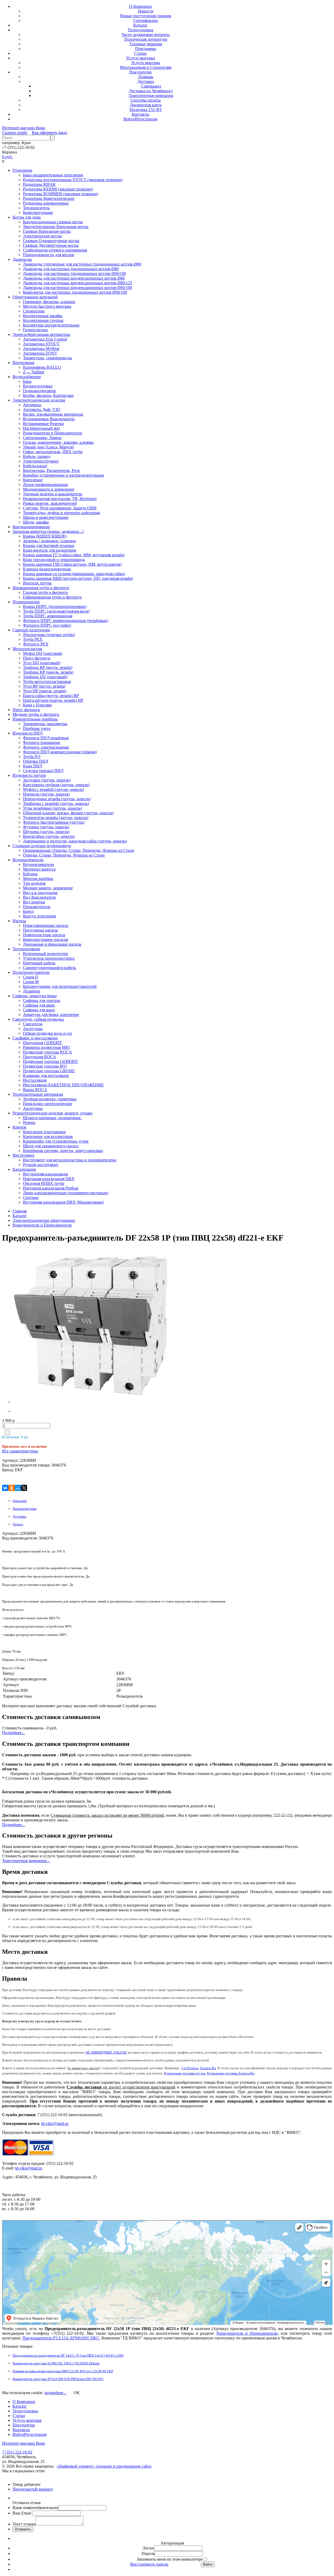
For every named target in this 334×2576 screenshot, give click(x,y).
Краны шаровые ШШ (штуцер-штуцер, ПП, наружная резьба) (78, 578)
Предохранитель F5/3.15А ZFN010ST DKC (61, 2338)
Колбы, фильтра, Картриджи (48, 395)
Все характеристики (20, 1451)
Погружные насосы (40, 930)
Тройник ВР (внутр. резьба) (48, 667)
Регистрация (146, 119)
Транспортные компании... (26, 1861)
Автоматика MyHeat (41, 349)
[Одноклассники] (11, 1488)
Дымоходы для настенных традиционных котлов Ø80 (71, 269)
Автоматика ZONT (40, 353)
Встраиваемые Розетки (43, 424)
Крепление (33, 480)
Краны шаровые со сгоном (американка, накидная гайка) (74, 574)
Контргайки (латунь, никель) (49, 836)
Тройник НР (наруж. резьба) (48, 672)
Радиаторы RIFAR (39, 184)
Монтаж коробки (38, 879)
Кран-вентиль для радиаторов (50, 550)
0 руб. (7, 157)
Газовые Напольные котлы (47, 231)
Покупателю (140, 72)
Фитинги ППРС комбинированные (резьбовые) (65, 621)
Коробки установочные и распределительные (64, 475)
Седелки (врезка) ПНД (43, 771)
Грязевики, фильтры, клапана (49, 302)
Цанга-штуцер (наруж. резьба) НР (53, 700)
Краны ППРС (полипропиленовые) (55, 606)
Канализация (24, 1169)
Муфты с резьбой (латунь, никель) (53, 789)
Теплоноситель (36, 208)
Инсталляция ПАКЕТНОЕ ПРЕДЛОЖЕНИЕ (63, 1085)
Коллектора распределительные (51, 325)
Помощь (146, 77)
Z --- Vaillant (34, 372)
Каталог (141, 25)
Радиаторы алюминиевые (46, 203)
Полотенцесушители (31, 972)
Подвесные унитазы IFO (45, 1066)
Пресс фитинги (37, 658)
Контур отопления (39, 916)
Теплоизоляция (26, 949)
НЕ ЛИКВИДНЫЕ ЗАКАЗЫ (106, 2052)
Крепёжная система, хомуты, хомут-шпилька (63, 1151)
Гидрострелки (35, 330)
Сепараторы (34, 311)
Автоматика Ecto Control (45, 339)
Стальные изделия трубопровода (42, 846)
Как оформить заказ (49, 133)
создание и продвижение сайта (124, 2466)
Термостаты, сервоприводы (47, 358)
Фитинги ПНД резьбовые (46, 738)
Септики (31, 1197)
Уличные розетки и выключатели (53, 494)
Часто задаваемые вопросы (146, 35)
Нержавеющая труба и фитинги (41, 588)
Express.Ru (208, 2068)
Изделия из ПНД (28, 733)
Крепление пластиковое (44, 1132)
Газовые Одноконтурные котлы (51, 241)
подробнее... (55, 2393)
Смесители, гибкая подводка (38, 1019)
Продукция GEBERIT (43, 1043)
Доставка (146, 81)
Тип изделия (34, 883)
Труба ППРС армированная (48, 616)
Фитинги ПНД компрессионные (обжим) (60, 752)
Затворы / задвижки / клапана (49, 541)
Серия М (31, 982)
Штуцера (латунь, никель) (46, 832)
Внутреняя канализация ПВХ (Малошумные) (63, 1202)
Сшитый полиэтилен (31, 630)
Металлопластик (27, 649)
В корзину (44, 2489)
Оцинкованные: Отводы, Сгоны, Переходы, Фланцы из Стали (79, 850)
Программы (146, 49)
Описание (20, 1501)
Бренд (28, 911)
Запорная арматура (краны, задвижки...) (48, 531)
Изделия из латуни (29, 775)
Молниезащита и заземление (49, 489)
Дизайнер (32, 991)
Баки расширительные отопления (53, 175)
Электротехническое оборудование (44, 1220)
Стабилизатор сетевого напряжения (55, 250)
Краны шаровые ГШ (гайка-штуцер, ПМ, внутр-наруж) (72, 564)
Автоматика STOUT (41, 344)
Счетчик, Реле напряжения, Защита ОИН (60, 508)
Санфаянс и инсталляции (35, 1038)
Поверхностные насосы (44, 935)
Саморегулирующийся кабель (49, 968)
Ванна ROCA (35, 1090)
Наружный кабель (39, 963)
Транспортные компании (151, 95)
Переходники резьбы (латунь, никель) (57, 799)
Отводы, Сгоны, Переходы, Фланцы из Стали (64, 855)
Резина (29, 1122)
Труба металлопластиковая (47, 682)
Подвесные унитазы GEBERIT (50, 1061)
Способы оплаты (146, 100)
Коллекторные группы (43, 320)
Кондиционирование (31, 527)
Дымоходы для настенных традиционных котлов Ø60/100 (74, 273)
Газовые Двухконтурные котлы (51, 245)
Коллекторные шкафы (43, 316)
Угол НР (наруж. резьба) (45, 691)
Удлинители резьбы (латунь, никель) (56, 818)
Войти (129, 119)
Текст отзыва (24, 2524)
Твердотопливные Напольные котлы (56, 227)
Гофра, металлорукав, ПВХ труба (53, 452)
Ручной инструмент (41, 1165)
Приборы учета (37, 728)
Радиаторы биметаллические (49, 198)
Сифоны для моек (39, 1005)
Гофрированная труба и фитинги (52, 597)
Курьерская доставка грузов (185, 2073)
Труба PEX (33, 639)
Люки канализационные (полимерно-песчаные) (66, 1193)
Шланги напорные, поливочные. (52, 1118)
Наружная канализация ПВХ (49, 1179)
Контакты (141, 114)
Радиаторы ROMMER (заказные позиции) (61, 194)
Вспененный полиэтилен (46, 954)
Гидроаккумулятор (40, 391)
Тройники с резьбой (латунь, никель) (56, 803)
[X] (24, 1488)
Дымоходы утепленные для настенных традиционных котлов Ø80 (82, 264)
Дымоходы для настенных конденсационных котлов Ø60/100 (77, 288)
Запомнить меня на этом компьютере (170, 2559)
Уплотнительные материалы (38, 1094)
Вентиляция (23, 363)
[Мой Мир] (18, 1488)
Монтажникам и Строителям (146, 67)
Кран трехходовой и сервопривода (54, 560)
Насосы (19, 921)
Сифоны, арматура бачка (35, 996)
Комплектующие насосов (46, 939)
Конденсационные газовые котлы (53, 222)
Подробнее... (13, 1733)
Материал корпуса (39, 869)
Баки (27, 381)
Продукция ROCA (40, 1057)
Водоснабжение (27, 377)
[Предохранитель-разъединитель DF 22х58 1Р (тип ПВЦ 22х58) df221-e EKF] (45, 1327)
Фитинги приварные (42, 742)
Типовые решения (146, 44)
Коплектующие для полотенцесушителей (60, 986)
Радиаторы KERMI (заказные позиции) (58, 189)
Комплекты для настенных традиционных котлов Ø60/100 (75, 292)
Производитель (37, 907)
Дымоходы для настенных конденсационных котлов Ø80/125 (77, 283)
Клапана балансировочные (47, 569)
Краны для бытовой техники (49, 546)
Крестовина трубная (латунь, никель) (56, 785)
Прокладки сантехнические (48, 1104)
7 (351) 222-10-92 (17, 2452)
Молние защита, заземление (48, 888)
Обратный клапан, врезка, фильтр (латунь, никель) (68, 813)
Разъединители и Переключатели (53, 433)
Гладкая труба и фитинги (45, 592)
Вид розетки (34, 902)
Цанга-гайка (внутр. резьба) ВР (51, 696)
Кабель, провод (37, 456)
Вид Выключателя (39, 897)
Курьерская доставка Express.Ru (231, 2073)
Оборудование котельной (35, 297)
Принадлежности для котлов (49, 255)
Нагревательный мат (41, 428)
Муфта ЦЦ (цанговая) (43, 653)
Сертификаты (146, 20)
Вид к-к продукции (40, 893)
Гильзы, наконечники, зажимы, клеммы (58, 442)
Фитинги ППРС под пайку (47, 625)
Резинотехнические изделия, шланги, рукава (52, 1113)
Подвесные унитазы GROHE (49, 1071)
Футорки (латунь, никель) (46, 827)
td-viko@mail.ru (55, 2124)
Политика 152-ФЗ (146, 110)
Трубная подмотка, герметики (50, 1099)
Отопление (22, 170)
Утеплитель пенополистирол (49, 958)
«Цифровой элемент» (76, 2466)
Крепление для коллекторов (48, 1136)
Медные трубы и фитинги (36, 714)
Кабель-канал (35, 466)
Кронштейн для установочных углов (56, 1141)
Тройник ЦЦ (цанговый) (45, 677)
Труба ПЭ (32, 757)
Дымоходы (22, 259)
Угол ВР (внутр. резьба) (44, 686)
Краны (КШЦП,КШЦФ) (45, 536)
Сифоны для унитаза (41, 1000)
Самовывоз (151, 86)
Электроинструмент (41, 461)
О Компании (141, 6)
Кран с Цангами (37, 705)
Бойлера (30, 874)
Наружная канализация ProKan (51, 1188)
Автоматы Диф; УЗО (42, 409)
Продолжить (24, 2489)
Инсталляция (35, 1080)
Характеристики (25, 1509)
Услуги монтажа (141, 58)
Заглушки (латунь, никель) (47, 780)
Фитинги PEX (36, 644)
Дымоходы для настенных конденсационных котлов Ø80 (74, 278)
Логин (148, 2548)
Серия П (31, 977)
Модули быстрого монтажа (47, 306)
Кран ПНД (33, 766)
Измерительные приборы (35, 719)
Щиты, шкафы (36, 522)
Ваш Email (22, 2513)
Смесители (33, 1024)
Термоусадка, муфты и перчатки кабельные (62, 513)
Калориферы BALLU (42, 367)
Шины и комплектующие (46, 517)
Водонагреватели (28, 860)
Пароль (148, 2553)
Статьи (140, 53)
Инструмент (23, 1155)
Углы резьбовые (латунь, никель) (52, 808)
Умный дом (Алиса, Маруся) (48, 447)
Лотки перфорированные (46, 485)
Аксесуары (33, 1029)
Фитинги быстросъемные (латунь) (54, 822)
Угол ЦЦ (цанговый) (42, 663)
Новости (146, 11)
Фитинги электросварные (46, 747)
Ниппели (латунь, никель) (46, 794)
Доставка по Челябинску (151, 91)
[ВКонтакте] (5, 1488)
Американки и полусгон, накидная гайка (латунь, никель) (75, 841)
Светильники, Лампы (42, 438)
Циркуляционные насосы (46, 925)
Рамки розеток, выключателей (50, 503)
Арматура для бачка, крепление (51, 1015)
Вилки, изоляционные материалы (53, 414)
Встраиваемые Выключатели (49, 419)
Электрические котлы (42, 236)
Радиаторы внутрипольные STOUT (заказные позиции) (73, 180)
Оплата (18, 1524)
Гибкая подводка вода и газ (47, 1033)
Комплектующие (38, 212)
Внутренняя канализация (45, 1174)
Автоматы (32, 405)
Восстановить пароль (149, 2564)
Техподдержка (140, 30)
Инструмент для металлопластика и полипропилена (70, 1160)
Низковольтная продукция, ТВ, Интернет (60, 499)
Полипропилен (26, 602)
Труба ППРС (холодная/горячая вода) (56, 611)
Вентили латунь (37, 583)
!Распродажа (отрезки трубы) (49, 635)
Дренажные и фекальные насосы (52, 944)
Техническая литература (146, 39)
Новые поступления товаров (146, 16)
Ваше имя (35, 2508)
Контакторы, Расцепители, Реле (51, 470)
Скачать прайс (15, 133)
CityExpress (190, 2068)
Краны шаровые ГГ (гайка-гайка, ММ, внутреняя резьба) (74, 555)
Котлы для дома (27, 217)
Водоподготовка (38, 386)
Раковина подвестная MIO (46, 1047)
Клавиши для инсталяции (46, 1076)
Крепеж (19, 1127)
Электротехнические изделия (39, 400)
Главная (20, 1211)
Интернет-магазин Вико (24, 128)
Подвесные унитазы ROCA (47, 1052)
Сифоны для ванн (39, 1010)
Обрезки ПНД (36, 761)
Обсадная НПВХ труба (44, 1183)
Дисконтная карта (146, 105)
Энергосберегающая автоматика (41, 334)
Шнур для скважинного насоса (51, 1146)
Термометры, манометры (45, 724)
